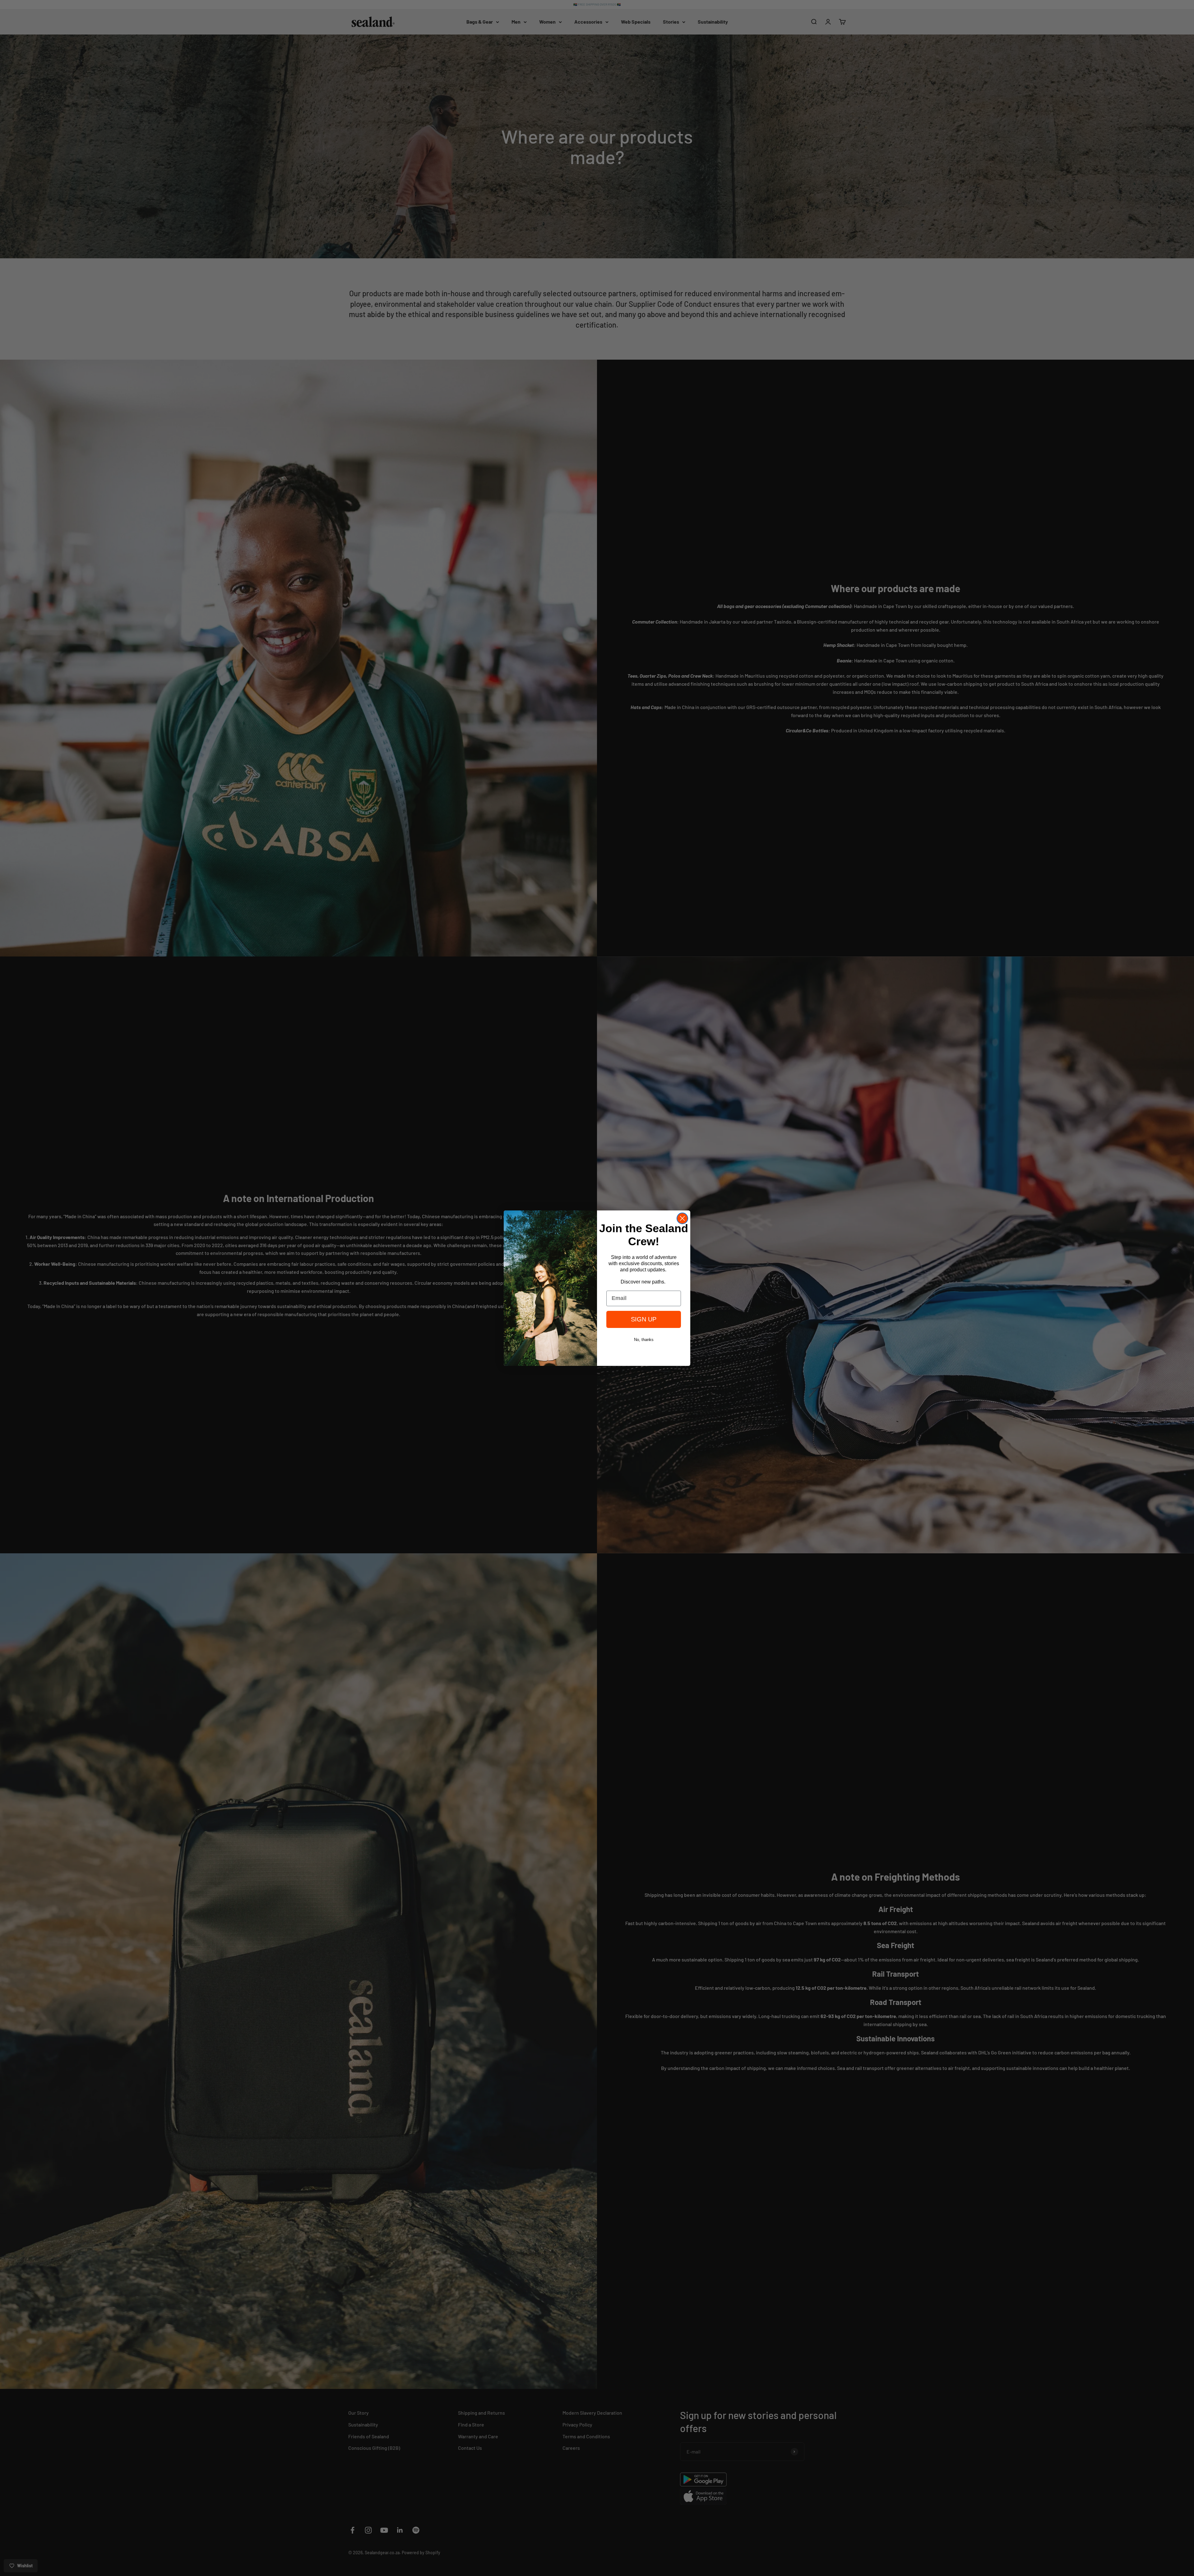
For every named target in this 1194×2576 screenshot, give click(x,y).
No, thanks (644, 1340)
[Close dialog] (682, 1218)
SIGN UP (644, 1319)
